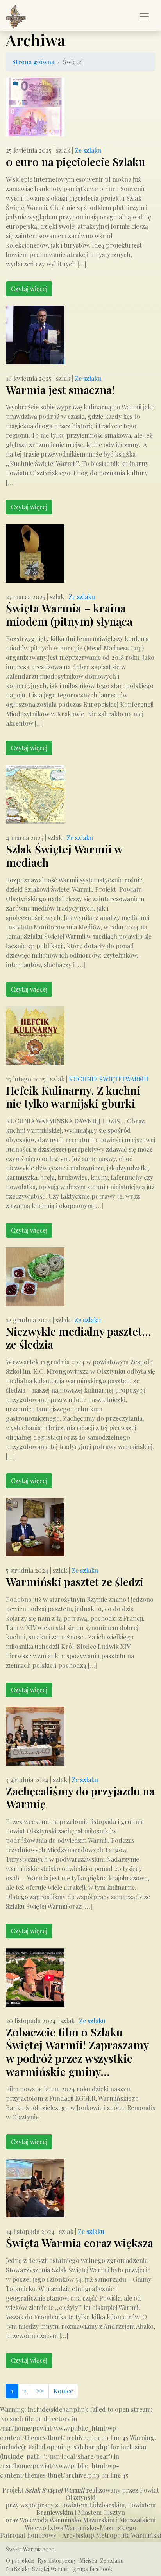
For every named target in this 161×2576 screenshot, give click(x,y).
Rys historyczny (57, 2561)
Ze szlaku (88, 150)
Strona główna (33, 62)
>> (40, 2391)
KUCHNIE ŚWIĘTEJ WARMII (109, 1079)
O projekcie (20, 2561)
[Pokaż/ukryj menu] (144, 17)
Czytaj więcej (29, 289)
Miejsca (88, 2561)
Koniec (63, 2391)
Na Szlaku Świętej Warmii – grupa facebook (59, 2569)
